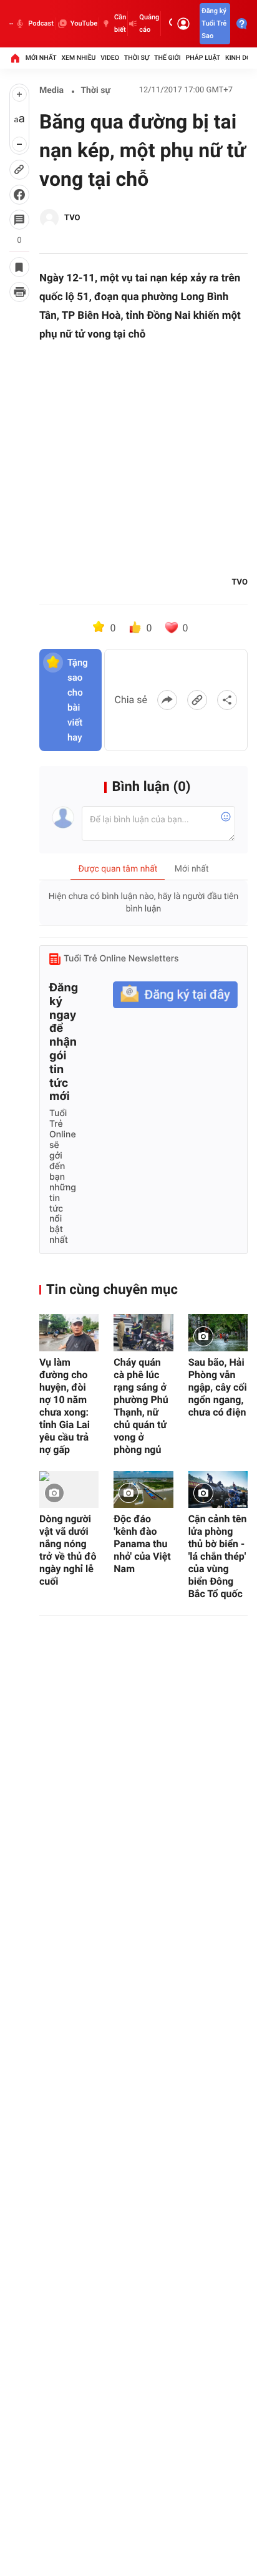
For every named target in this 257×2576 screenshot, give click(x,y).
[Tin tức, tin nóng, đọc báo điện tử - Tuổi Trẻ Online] (11, 24)
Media (51, 90)
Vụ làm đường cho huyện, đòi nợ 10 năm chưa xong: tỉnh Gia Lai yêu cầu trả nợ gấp (65, 1406)
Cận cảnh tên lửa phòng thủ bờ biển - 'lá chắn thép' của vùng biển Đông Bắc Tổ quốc (218, 1556)
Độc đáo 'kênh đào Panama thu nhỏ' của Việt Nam (142, 1544)
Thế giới (167, 58)
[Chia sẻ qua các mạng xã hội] (227, 700)
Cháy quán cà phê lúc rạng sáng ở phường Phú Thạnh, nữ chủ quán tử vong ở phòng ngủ (141, 1406)
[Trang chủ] (15, 58)
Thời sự (137, 58)
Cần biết (120, 23)
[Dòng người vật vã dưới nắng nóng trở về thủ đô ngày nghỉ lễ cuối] (69, 1490)
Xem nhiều (78, 58)
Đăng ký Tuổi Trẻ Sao (214, 23)
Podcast (41, 23)
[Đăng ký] (175, 995)
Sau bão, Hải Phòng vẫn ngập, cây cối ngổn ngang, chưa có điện (218, 1387)
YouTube (84, 23)
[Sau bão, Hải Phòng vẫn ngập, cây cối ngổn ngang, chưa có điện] (218, 1333)
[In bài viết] (19, 292)
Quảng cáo (149, 23)
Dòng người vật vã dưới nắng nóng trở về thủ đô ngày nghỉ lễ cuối (68, 1550)
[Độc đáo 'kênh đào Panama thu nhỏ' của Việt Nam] (143, 1490)
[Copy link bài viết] (197, 700)
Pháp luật (203, 58)
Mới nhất (41, 58)
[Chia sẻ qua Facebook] (167, 700)
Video (110, 58)
